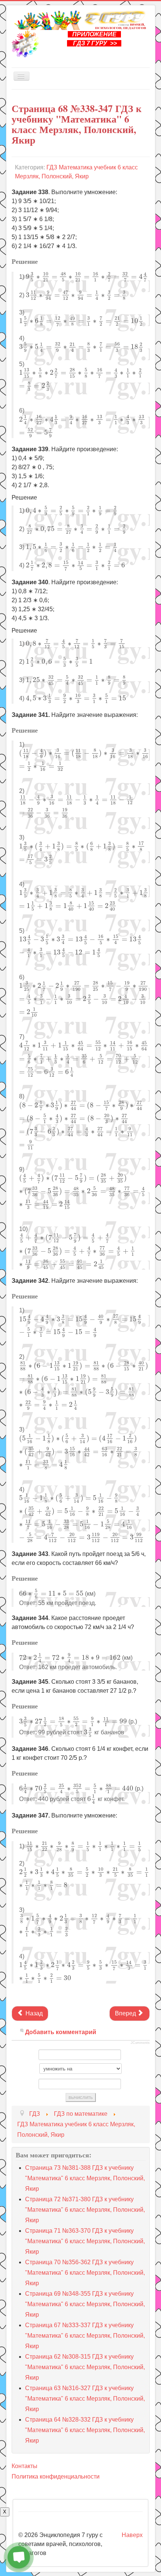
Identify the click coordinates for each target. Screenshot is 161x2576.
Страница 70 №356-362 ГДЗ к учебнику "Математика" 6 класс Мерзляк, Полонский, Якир (85, 2273)
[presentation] (87, 277)
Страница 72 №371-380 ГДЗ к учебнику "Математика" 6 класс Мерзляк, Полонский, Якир (85, 2210)
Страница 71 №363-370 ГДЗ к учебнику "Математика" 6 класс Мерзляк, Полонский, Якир (85, 2241)
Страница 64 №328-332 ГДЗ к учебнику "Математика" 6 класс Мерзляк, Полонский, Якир (85, 2430)
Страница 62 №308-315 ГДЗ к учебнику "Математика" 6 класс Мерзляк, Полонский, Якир (85, 2367)
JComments (140, 2043)
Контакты (25, 2466)
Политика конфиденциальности (56, 2477)
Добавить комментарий (61, 2032)
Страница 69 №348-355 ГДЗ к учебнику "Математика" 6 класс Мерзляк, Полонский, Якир (85, 2304)
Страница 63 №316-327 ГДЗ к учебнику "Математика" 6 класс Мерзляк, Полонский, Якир (85, 2399)
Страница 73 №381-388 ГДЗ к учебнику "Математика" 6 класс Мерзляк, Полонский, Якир (85, 2178)
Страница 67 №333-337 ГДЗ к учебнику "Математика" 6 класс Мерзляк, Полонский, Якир (85, 2336)
